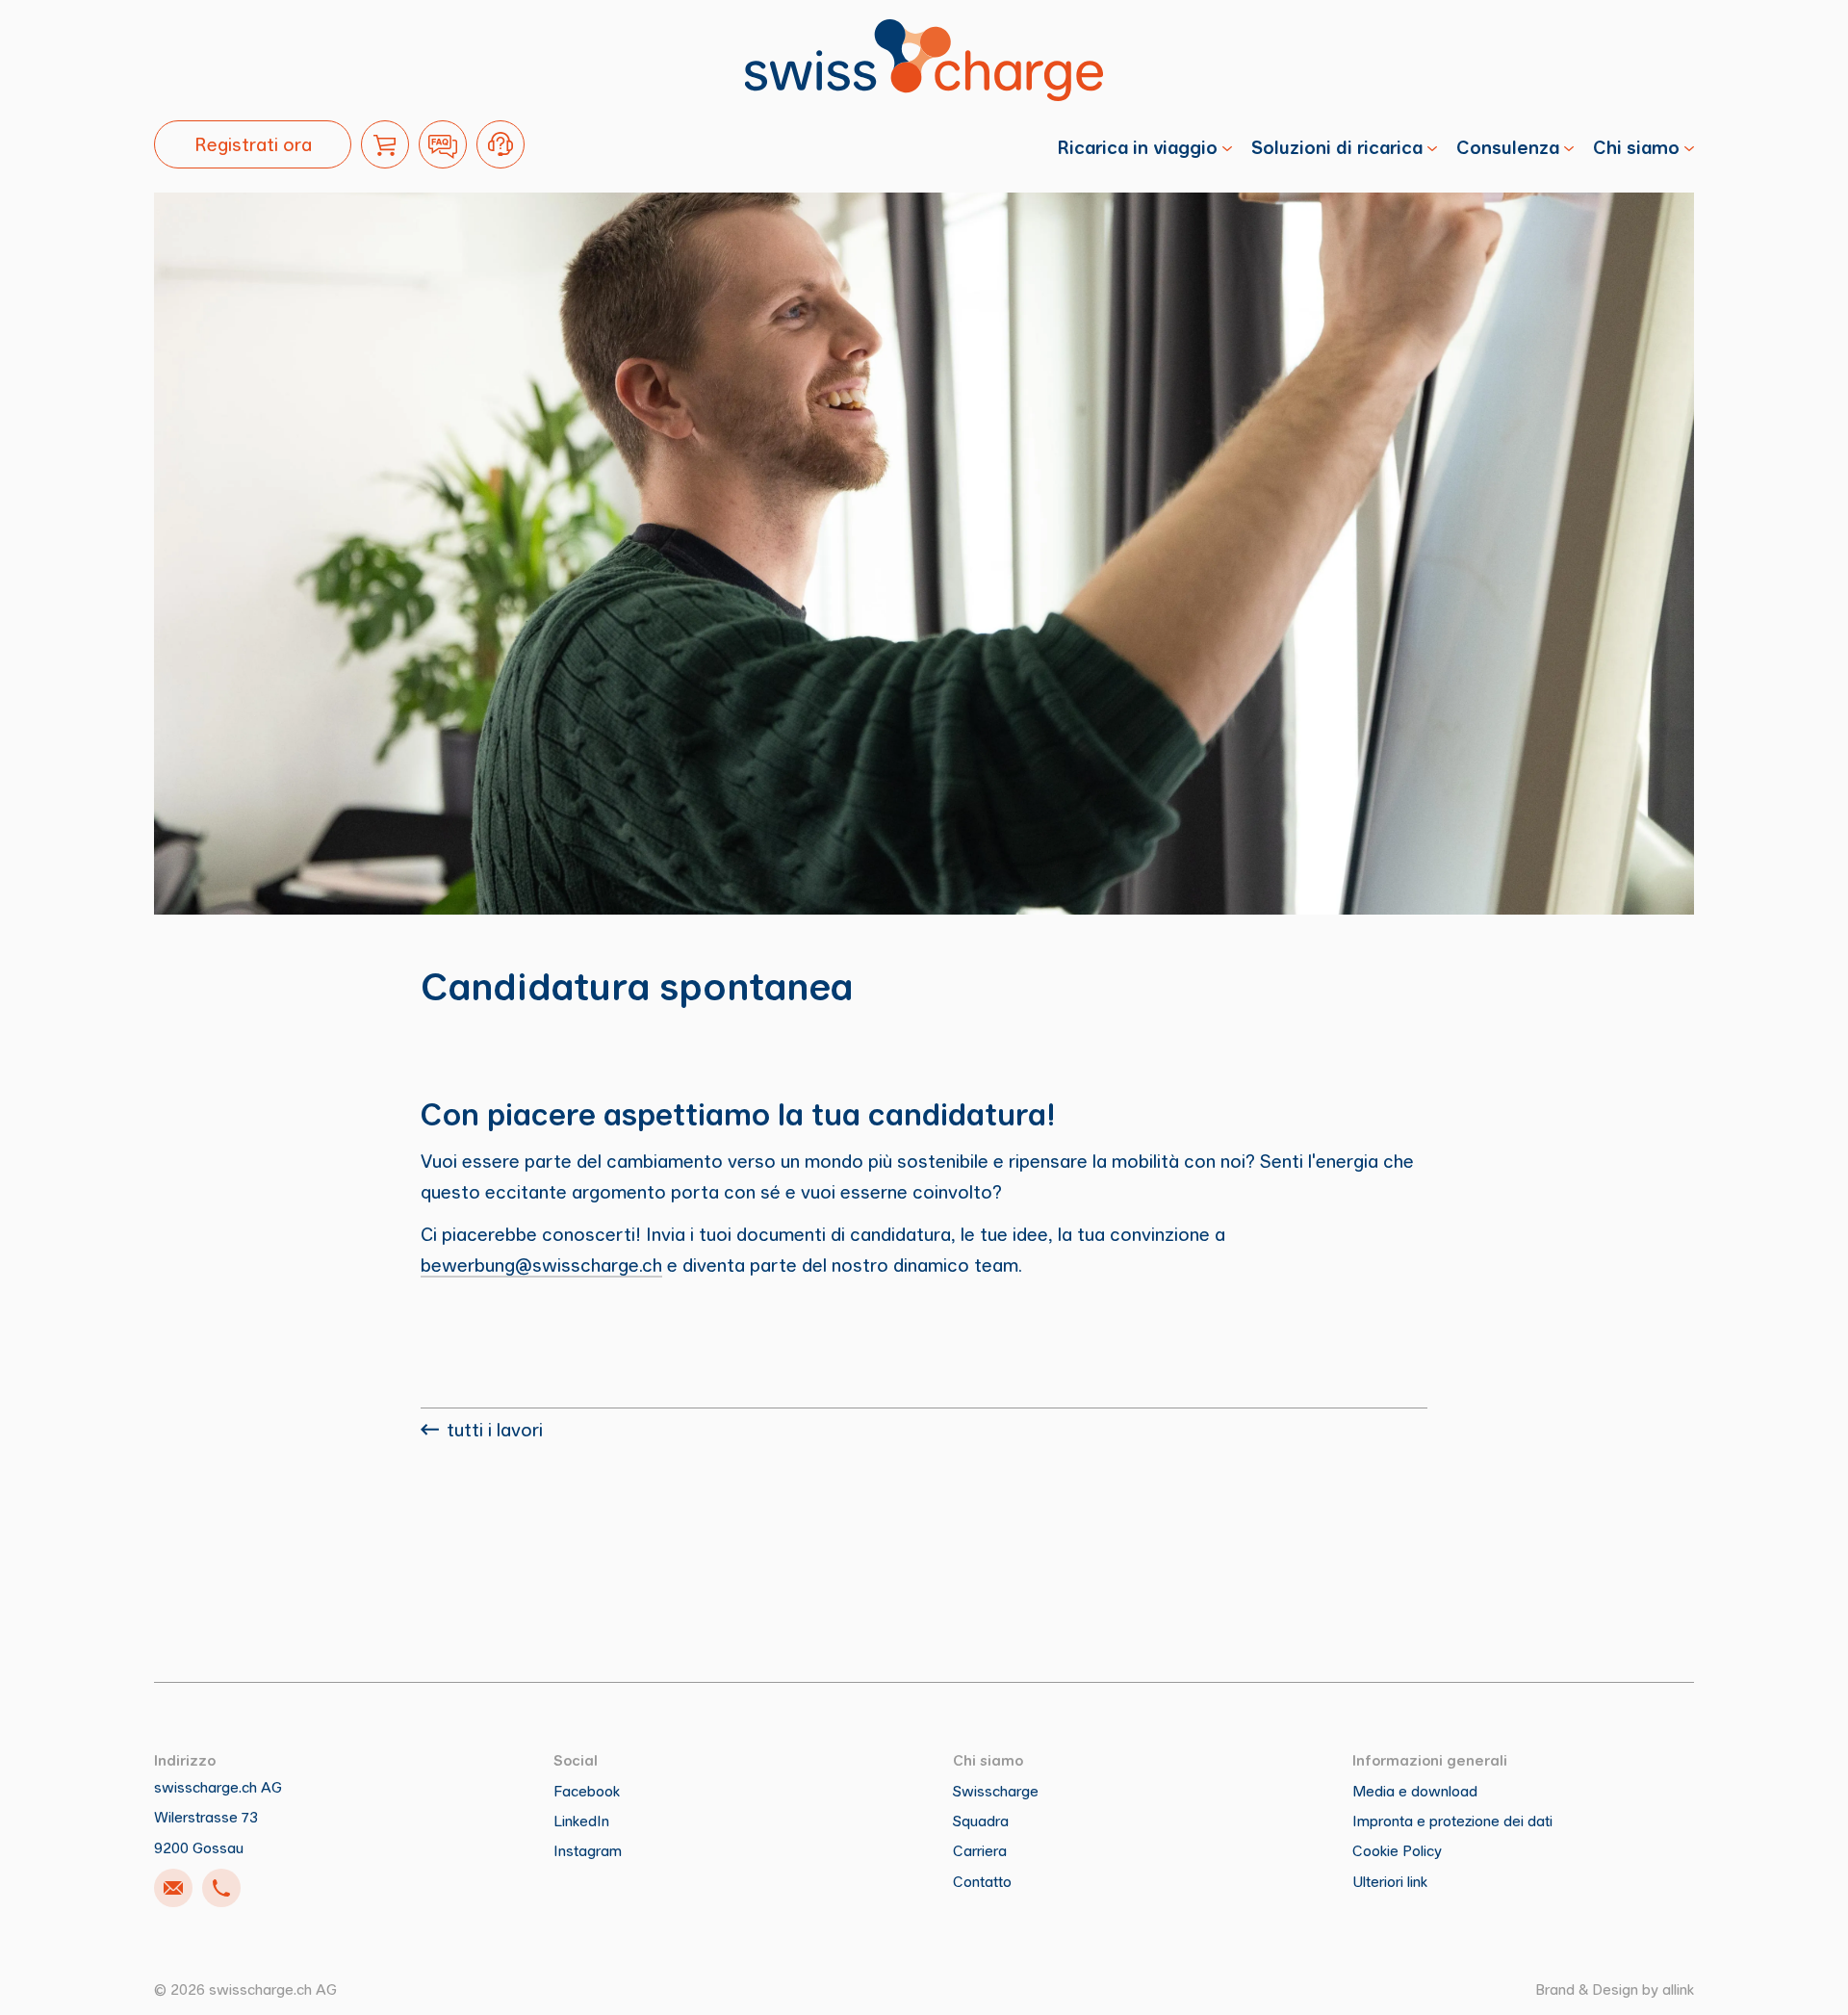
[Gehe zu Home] (924, 60)
